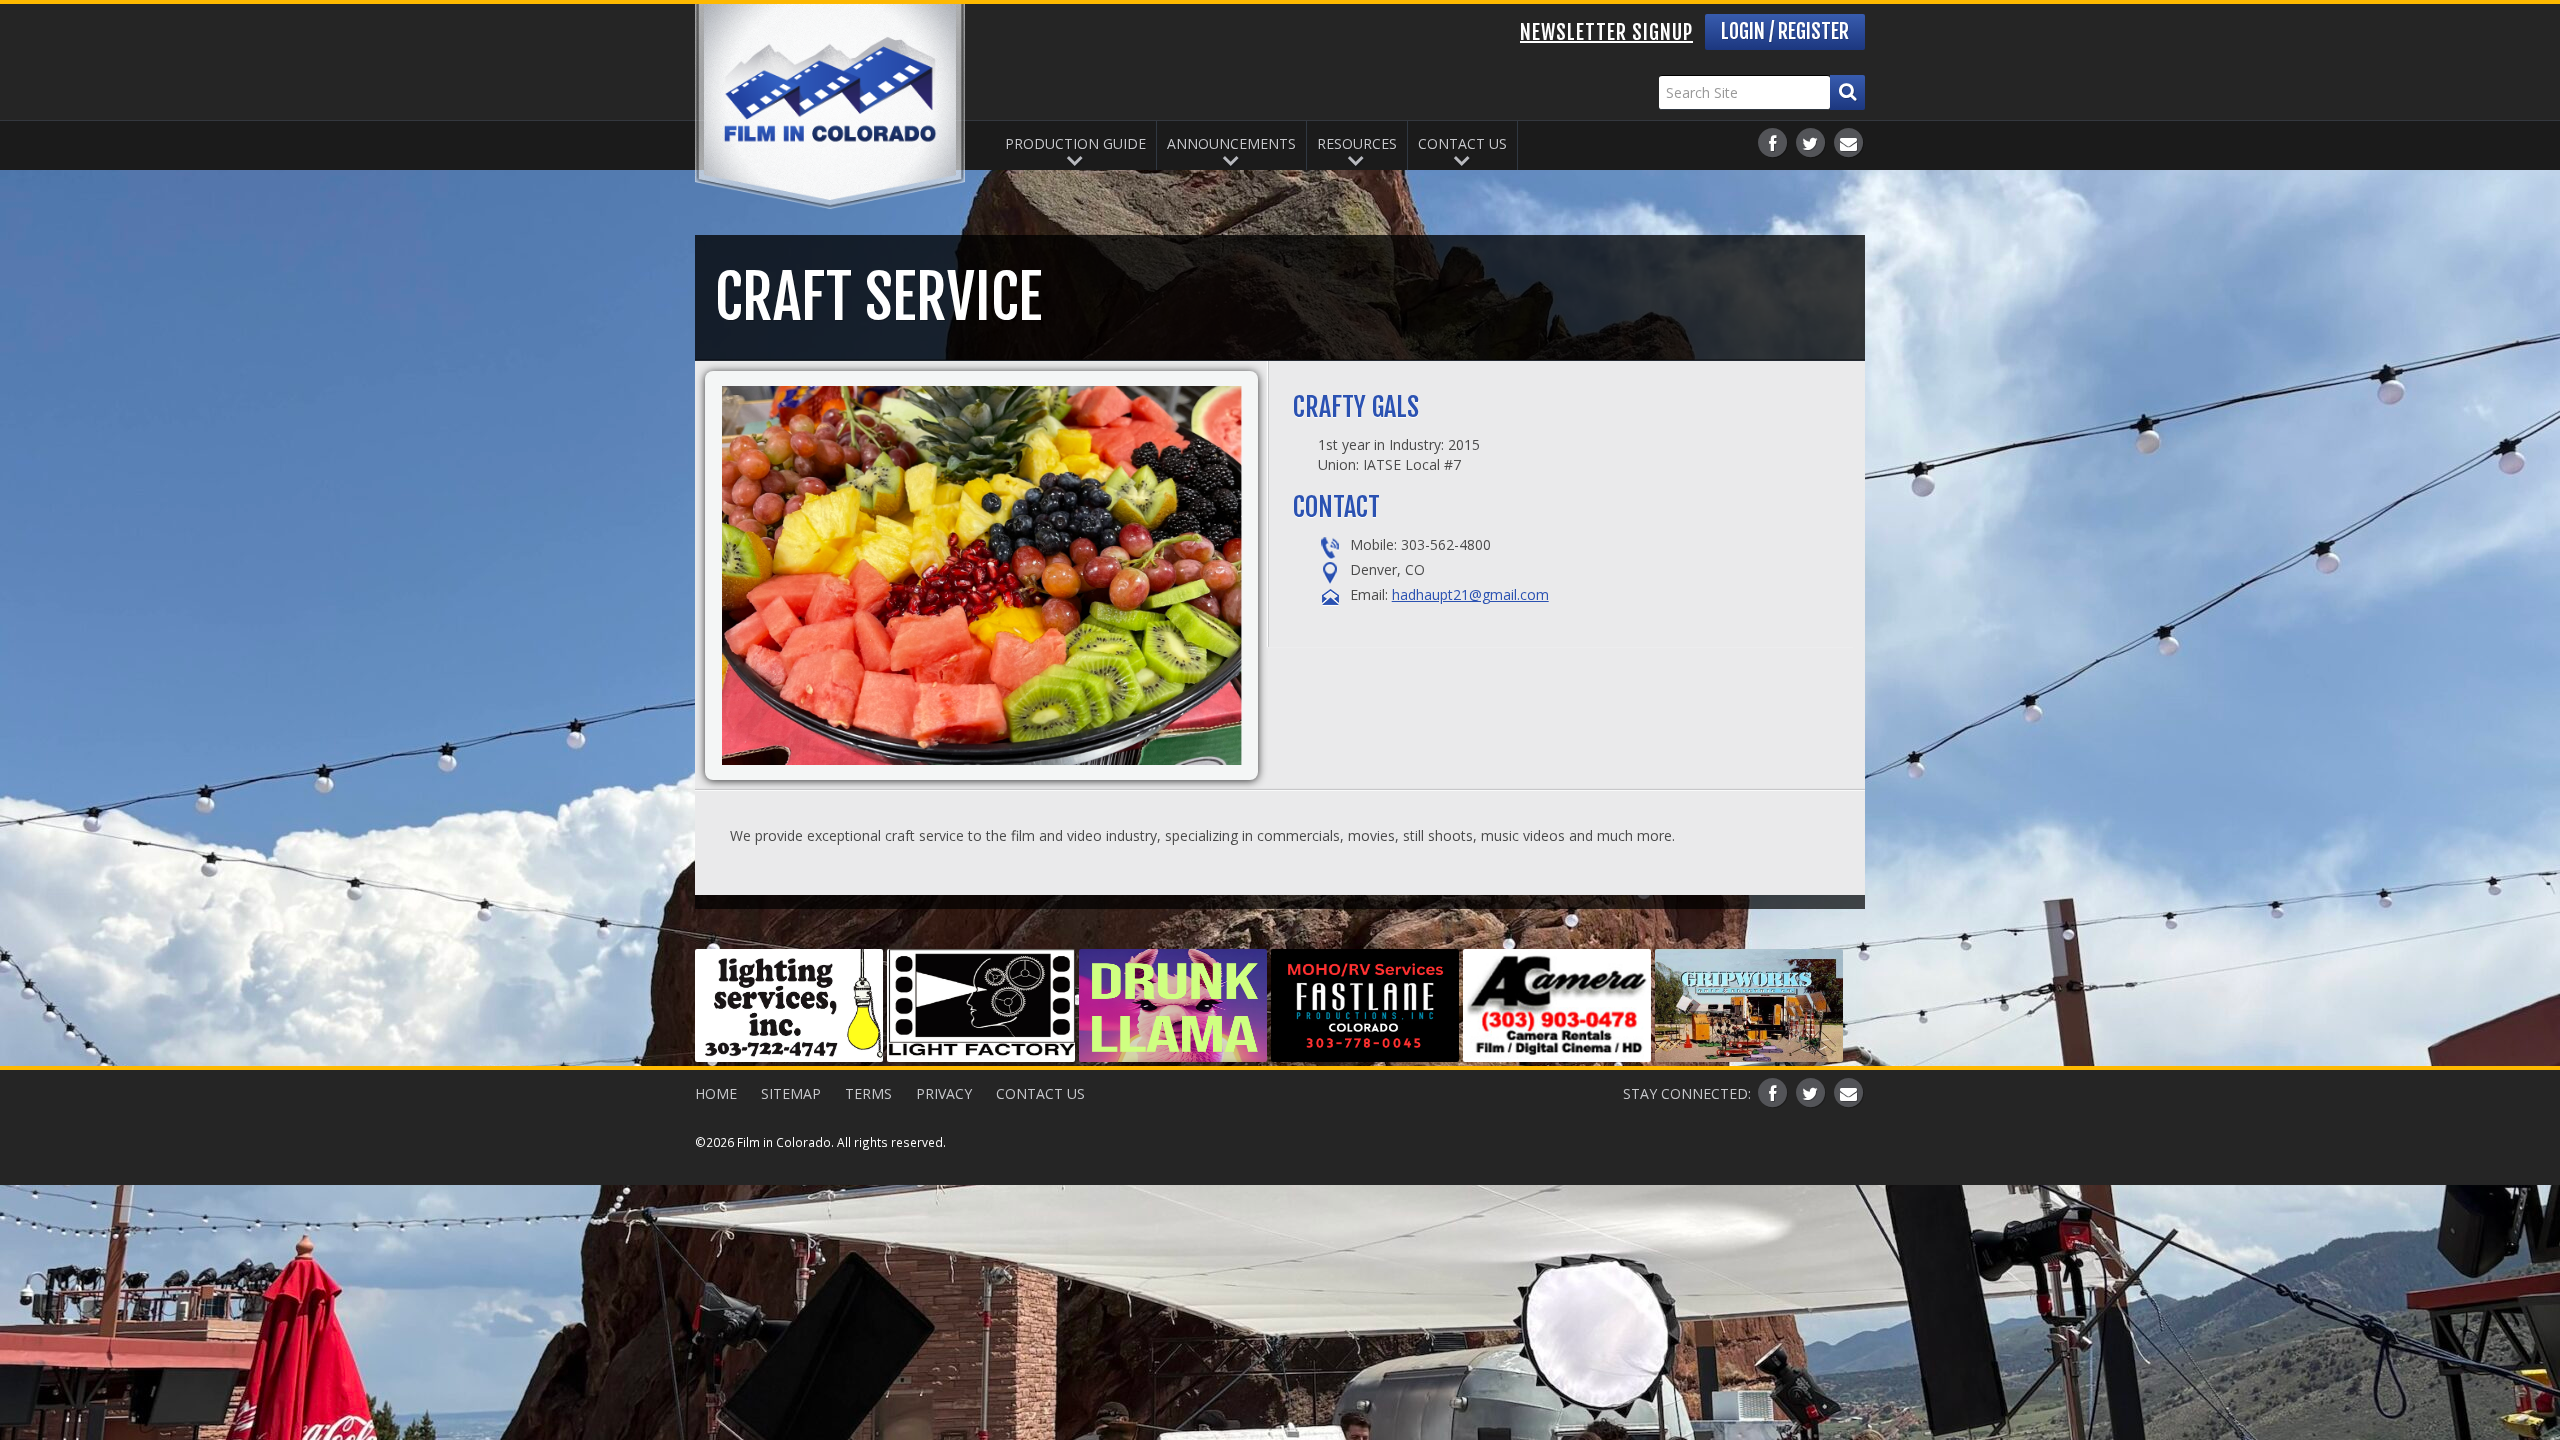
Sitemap (791, 1093)
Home (716, 1093)
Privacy (944, 1093)
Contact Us (1462, 143)
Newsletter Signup (1606, 32)
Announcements (1231, 143)
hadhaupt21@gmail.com (1470, 594)
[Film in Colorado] (830, 106)
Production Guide (1075, 143)
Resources (1357, 143)
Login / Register (1785, 31)
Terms (868, 1093)
